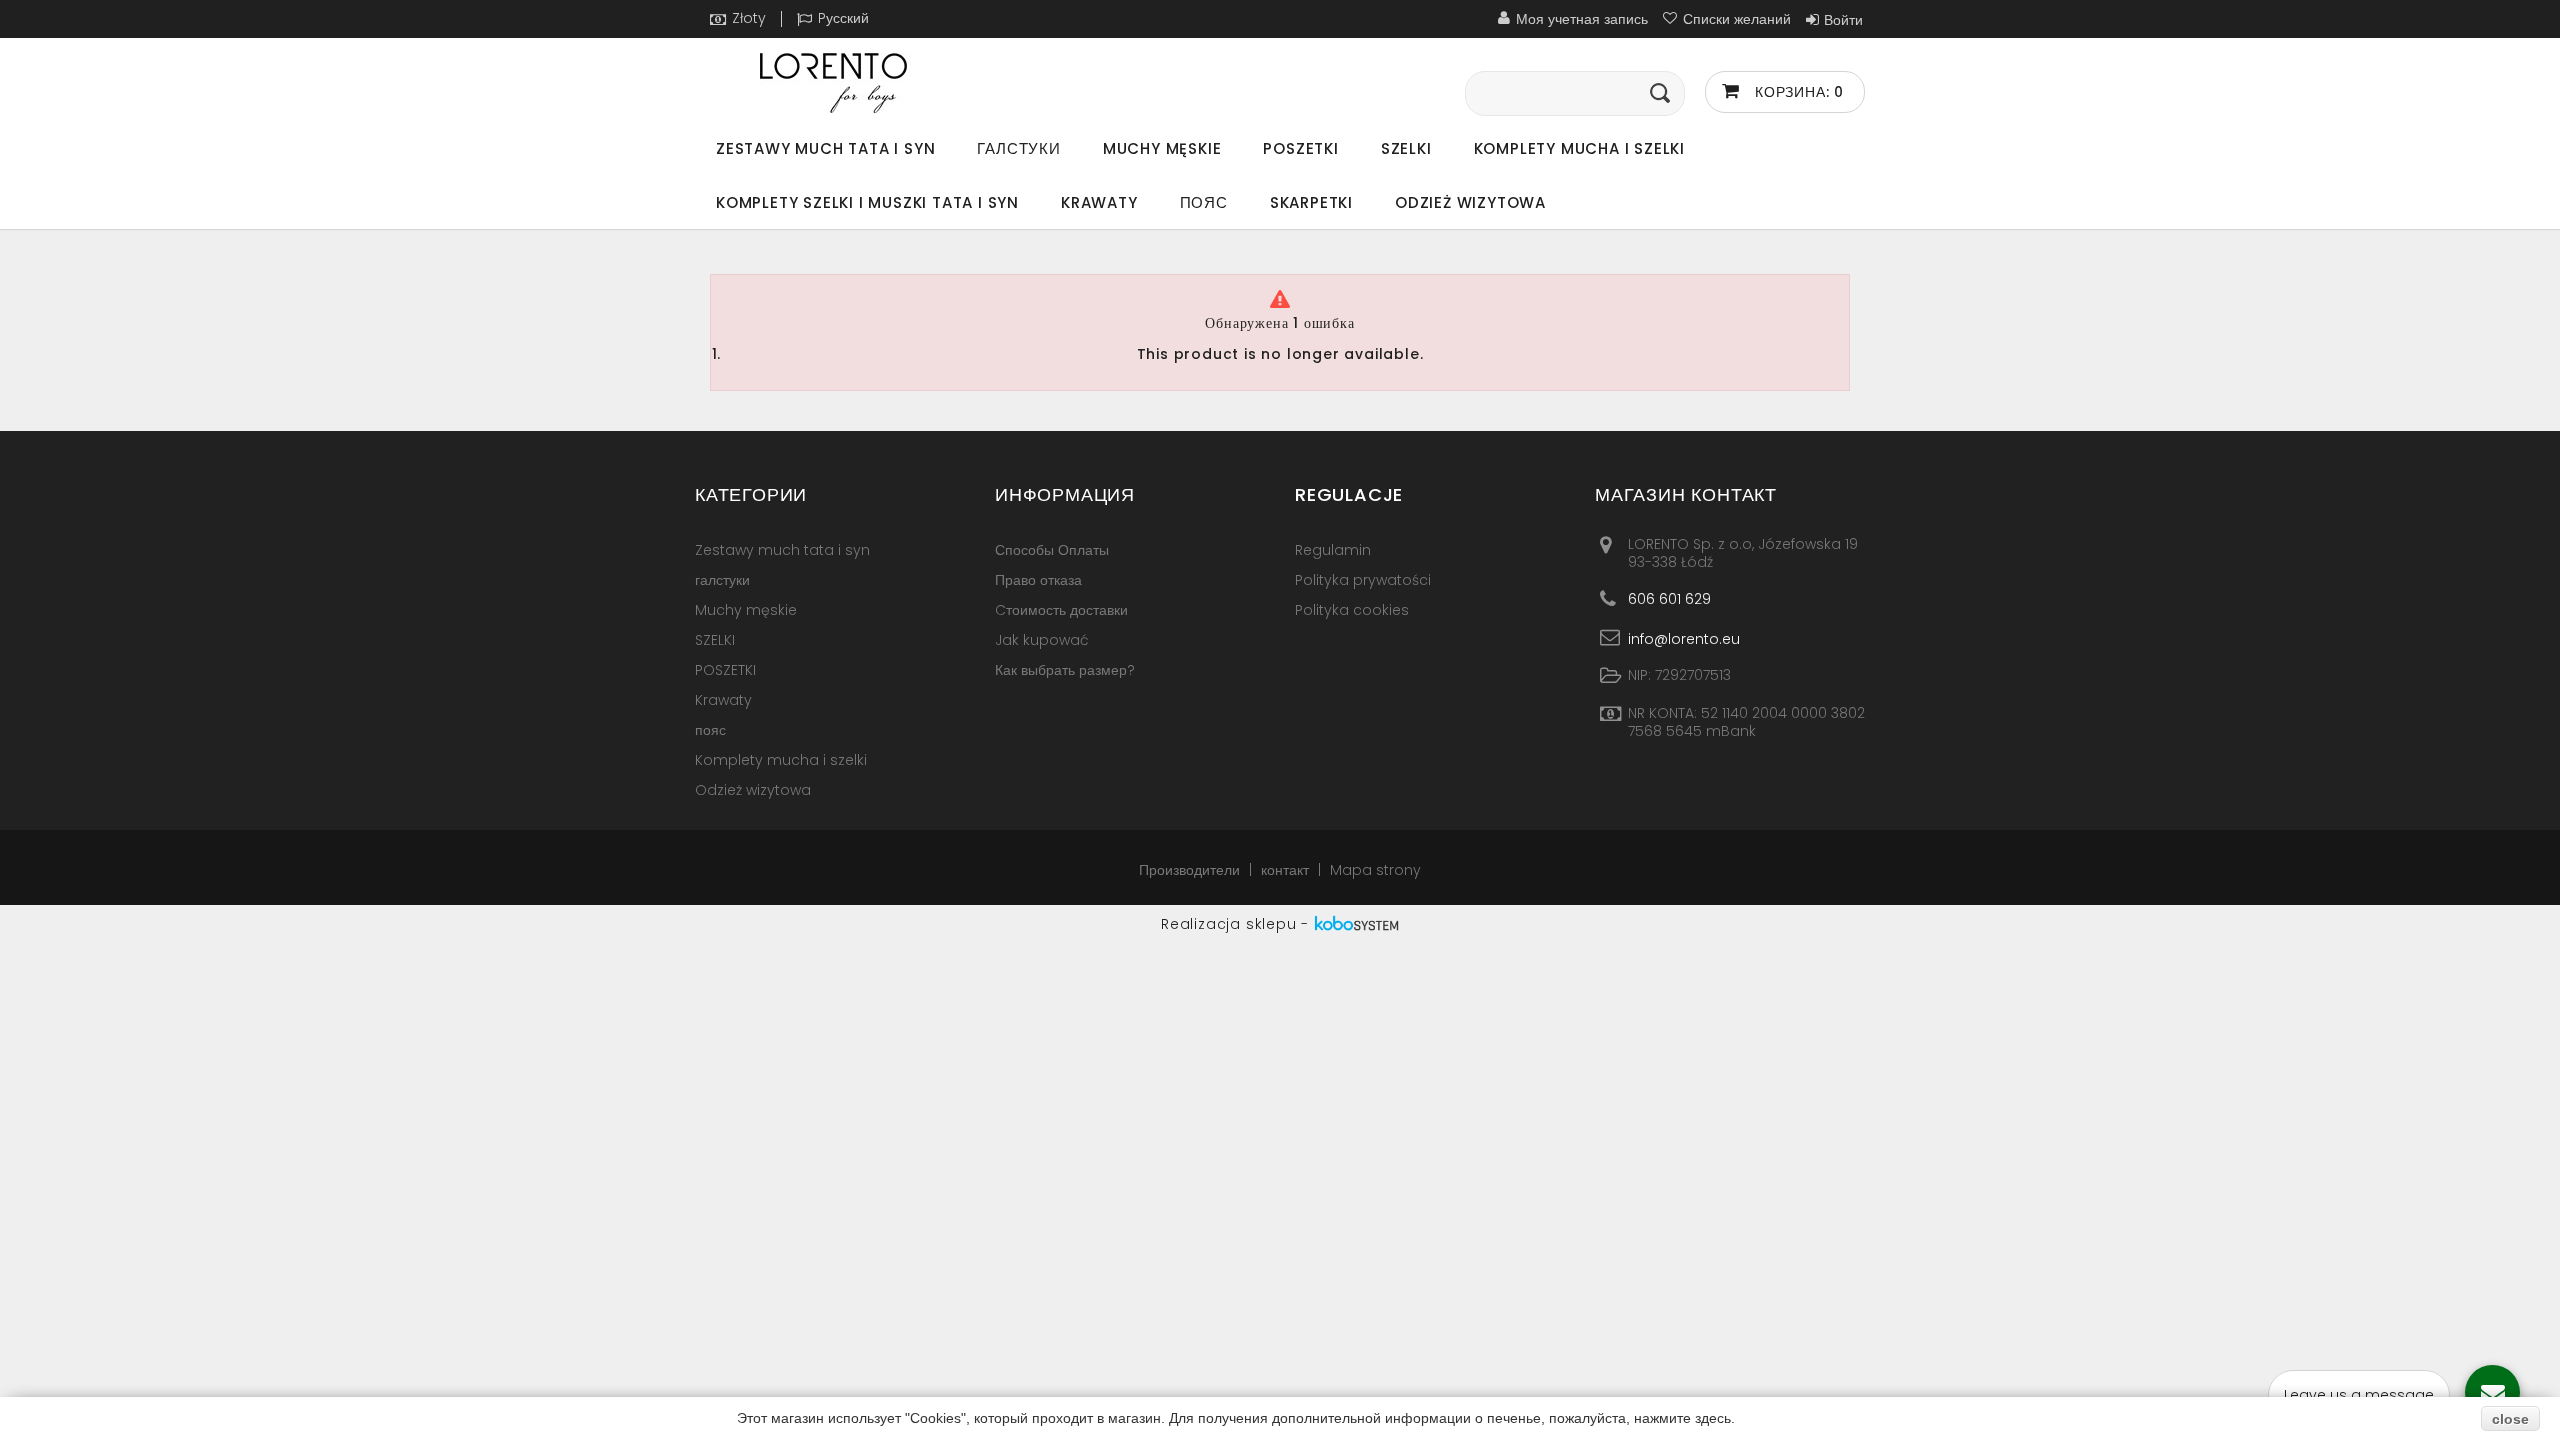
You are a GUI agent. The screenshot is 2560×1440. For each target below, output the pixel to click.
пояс (1204, 202)
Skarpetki (1311, 202)
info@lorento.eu (1684, 638)
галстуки (1018, 148)
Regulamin (1333, 550)
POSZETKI (1300, 148)
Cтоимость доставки (1061, 610)
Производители (1191, 870)
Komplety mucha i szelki (1579, 148)
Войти (1843, 20)
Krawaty (1099, 202)
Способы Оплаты (1052, 550)
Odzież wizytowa (1470, 202)
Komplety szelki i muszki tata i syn (867, 202)
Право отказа (1038, 580)
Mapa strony (1375, 870)
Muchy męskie (1162, 148)
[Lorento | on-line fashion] (880, 83)
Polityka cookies (1352, 610)
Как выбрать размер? (1065, 670)
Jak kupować (1042, 640)
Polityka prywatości (1363, 580)
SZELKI (1406, 148)
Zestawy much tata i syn (825, 148)
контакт (1287, 870)
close (2510, 1419)
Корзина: (1797, 92)
